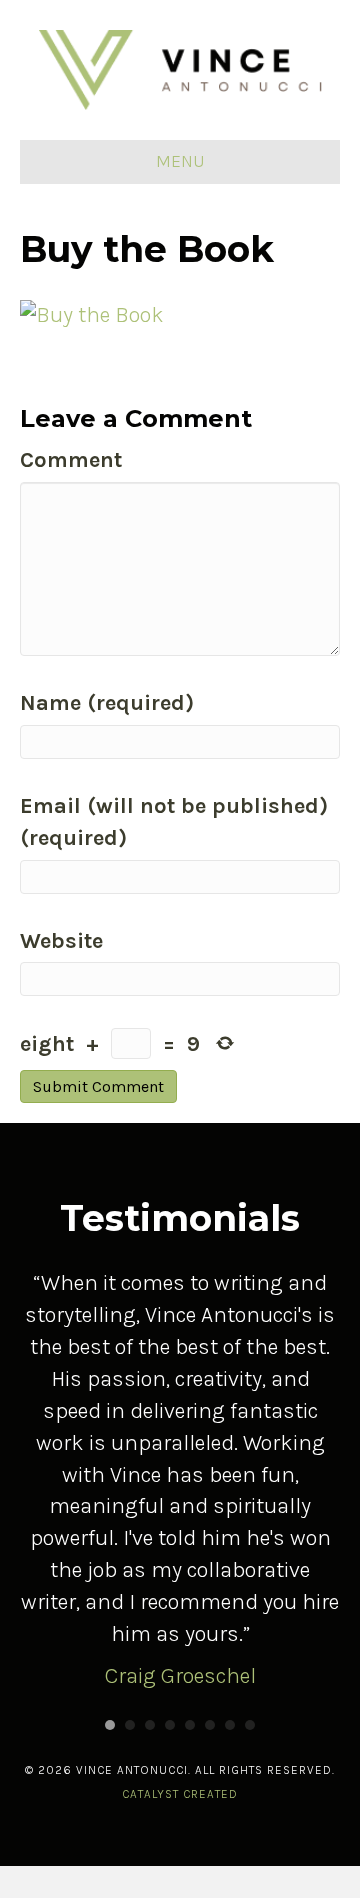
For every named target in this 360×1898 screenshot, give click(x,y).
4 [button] (170, 1725)
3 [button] (150, 1725)
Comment (71, 460)
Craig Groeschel (180, 1676)
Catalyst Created (180, 1794)
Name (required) (107, 703)
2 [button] (130, 1725)
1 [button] (110, 1725)
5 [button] (190, 1725)
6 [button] (210, 1725)
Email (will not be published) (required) (174, 822)
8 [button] (250, 1725)
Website (61, 941)
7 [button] (230, 1725)
